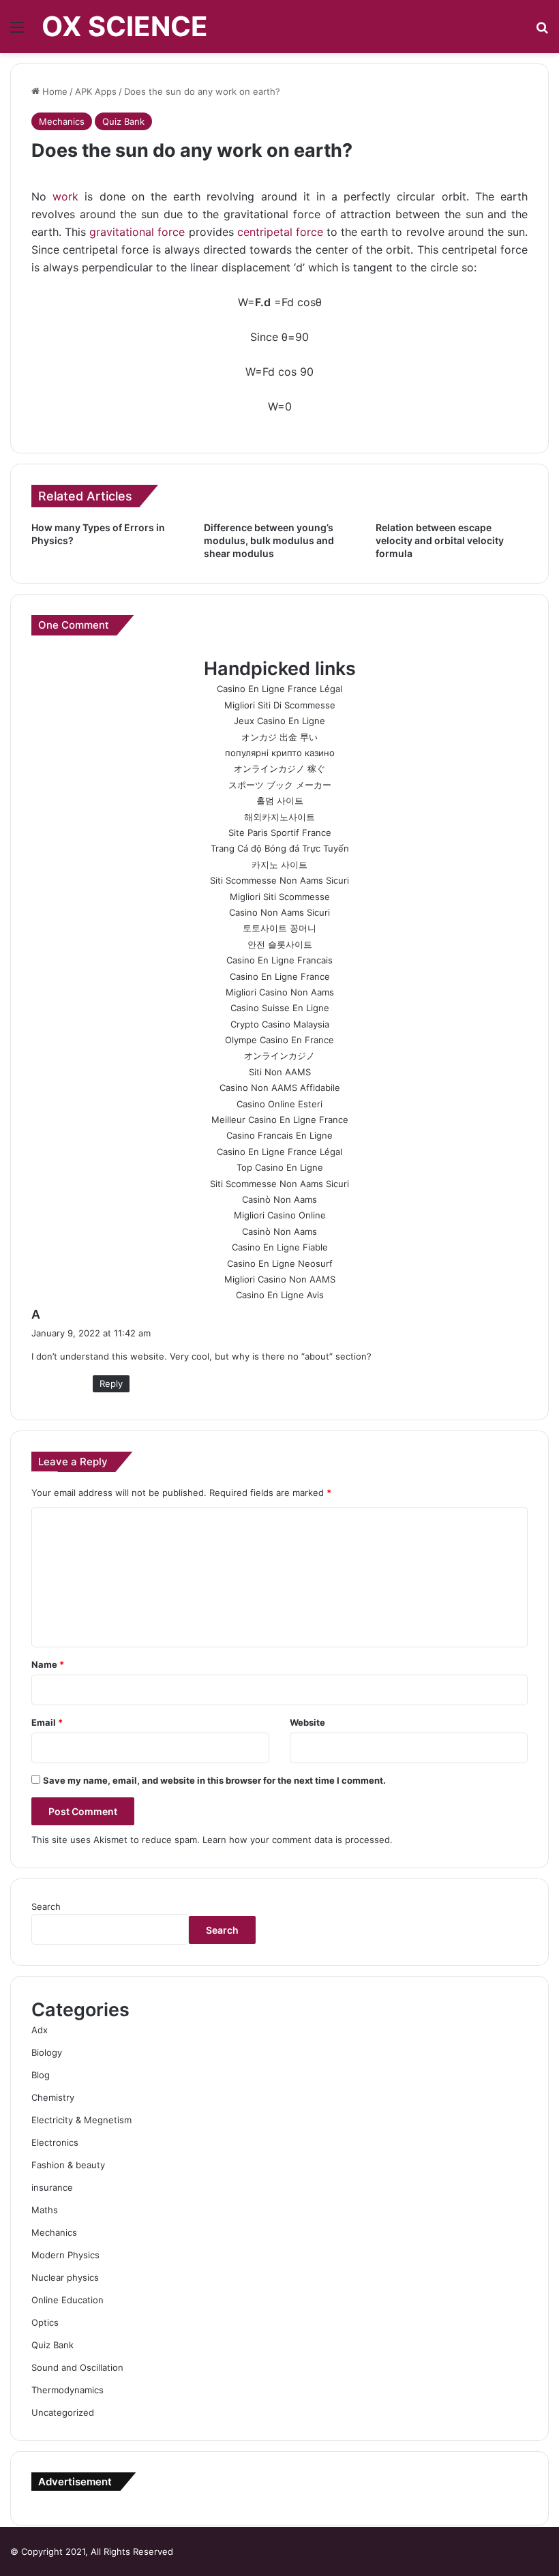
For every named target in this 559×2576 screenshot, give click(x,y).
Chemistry (53, 2097)
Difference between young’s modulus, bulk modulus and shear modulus (269, 540)
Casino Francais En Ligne (279, 1135)
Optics (45, 2322)
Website (307, 1722)
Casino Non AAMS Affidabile (280, 1088)
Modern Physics (65, 2255)
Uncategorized (63, 2412)
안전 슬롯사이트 (280, 944)
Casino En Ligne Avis (280, 1295)
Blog (41, 2075)
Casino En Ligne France (280, 976)
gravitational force (137, 232)
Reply (111, 1383)
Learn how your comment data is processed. (298, 1840)
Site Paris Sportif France (280, 833)
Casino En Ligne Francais (279, 960)
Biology (47, 2052)
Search (46, 1906)
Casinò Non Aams (279, 1199)
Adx (40, 2030)
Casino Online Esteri (279, 1104)
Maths (45, 2210)
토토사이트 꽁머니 (279, 928)
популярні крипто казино (280, 753)
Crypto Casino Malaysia (280, 1024)
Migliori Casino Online (280, 1215)
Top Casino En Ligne (280, 1167)
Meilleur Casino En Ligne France (280, 1120)
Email (47, 1722)
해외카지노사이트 (279, 817)
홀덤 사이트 (280, 800)
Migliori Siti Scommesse (280, 897)
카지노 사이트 (279, 865)
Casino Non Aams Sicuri (279, 912)
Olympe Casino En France (279, 1040)
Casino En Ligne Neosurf (280, 1263)
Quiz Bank (123, 121)
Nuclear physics (65, 2277)
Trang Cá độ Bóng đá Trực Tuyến (280, 848)
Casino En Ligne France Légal (279, 689)
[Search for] (542, 32)
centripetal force (280, 232)
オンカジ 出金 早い (279, 737)
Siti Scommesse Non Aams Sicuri (279, 880)
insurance (52, 2187)
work (65, 196)
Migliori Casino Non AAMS (280, 1279)
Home (54, 91)
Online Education (67, 2300)
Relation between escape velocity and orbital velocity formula (440, 540)
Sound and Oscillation (77, 2367)
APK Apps (96, 91)
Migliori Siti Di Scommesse (280, 705)
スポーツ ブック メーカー (280, 785)
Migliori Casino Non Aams (280, 992)
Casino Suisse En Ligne (280, 1008)
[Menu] (17, 32)
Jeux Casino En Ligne (279, 721)
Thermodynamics (67, 2390)
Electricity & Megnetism (81, 2120)
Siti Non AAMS (280, 1072)
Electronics (55, 2142)
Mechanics (62, 121)
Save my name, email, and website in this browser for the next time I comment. (214, 1780)
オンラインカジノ (279, 1055)
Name (48, 1664)
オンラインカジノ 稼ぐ (279, 768)
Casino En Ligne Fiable (280, 1247)
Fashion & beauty (68, 2165)
